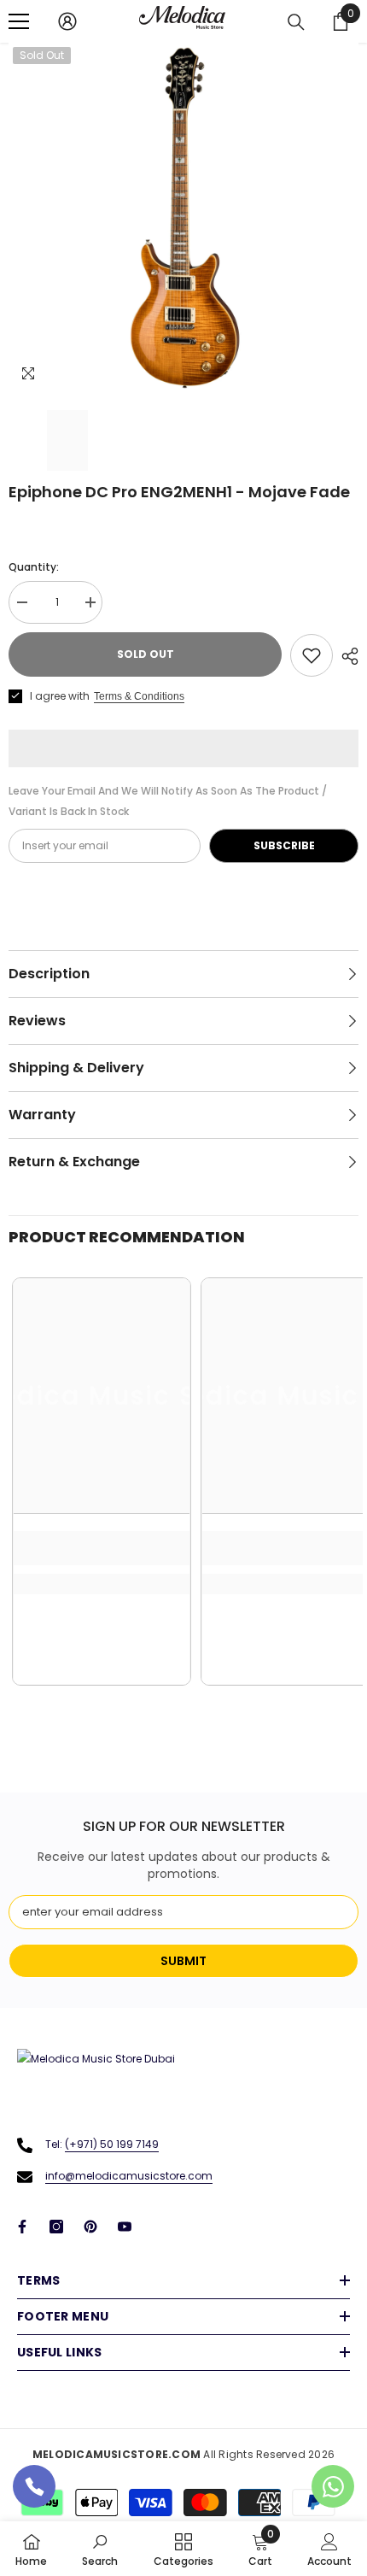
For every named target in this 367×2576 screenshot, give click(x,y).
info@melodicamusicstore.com (129, 2176)
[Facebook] (22, 2227)
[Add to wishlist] (312, 655)
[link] (102, 1548)
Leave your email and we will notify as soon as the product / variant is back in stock (168, 801)
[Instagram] (56, 2227)
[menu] (19, 21)
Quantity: (34, 567)
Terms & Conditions (139, 696)
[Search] (296, 22)
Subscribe (284, 845)
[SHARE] (346, 656)
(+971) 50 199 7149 (112, 2144)
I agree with (60, 696)
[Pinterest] (90, 2227)
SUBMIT (183, 1961)
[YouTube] (125, 2227)
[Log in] (67, 21)
